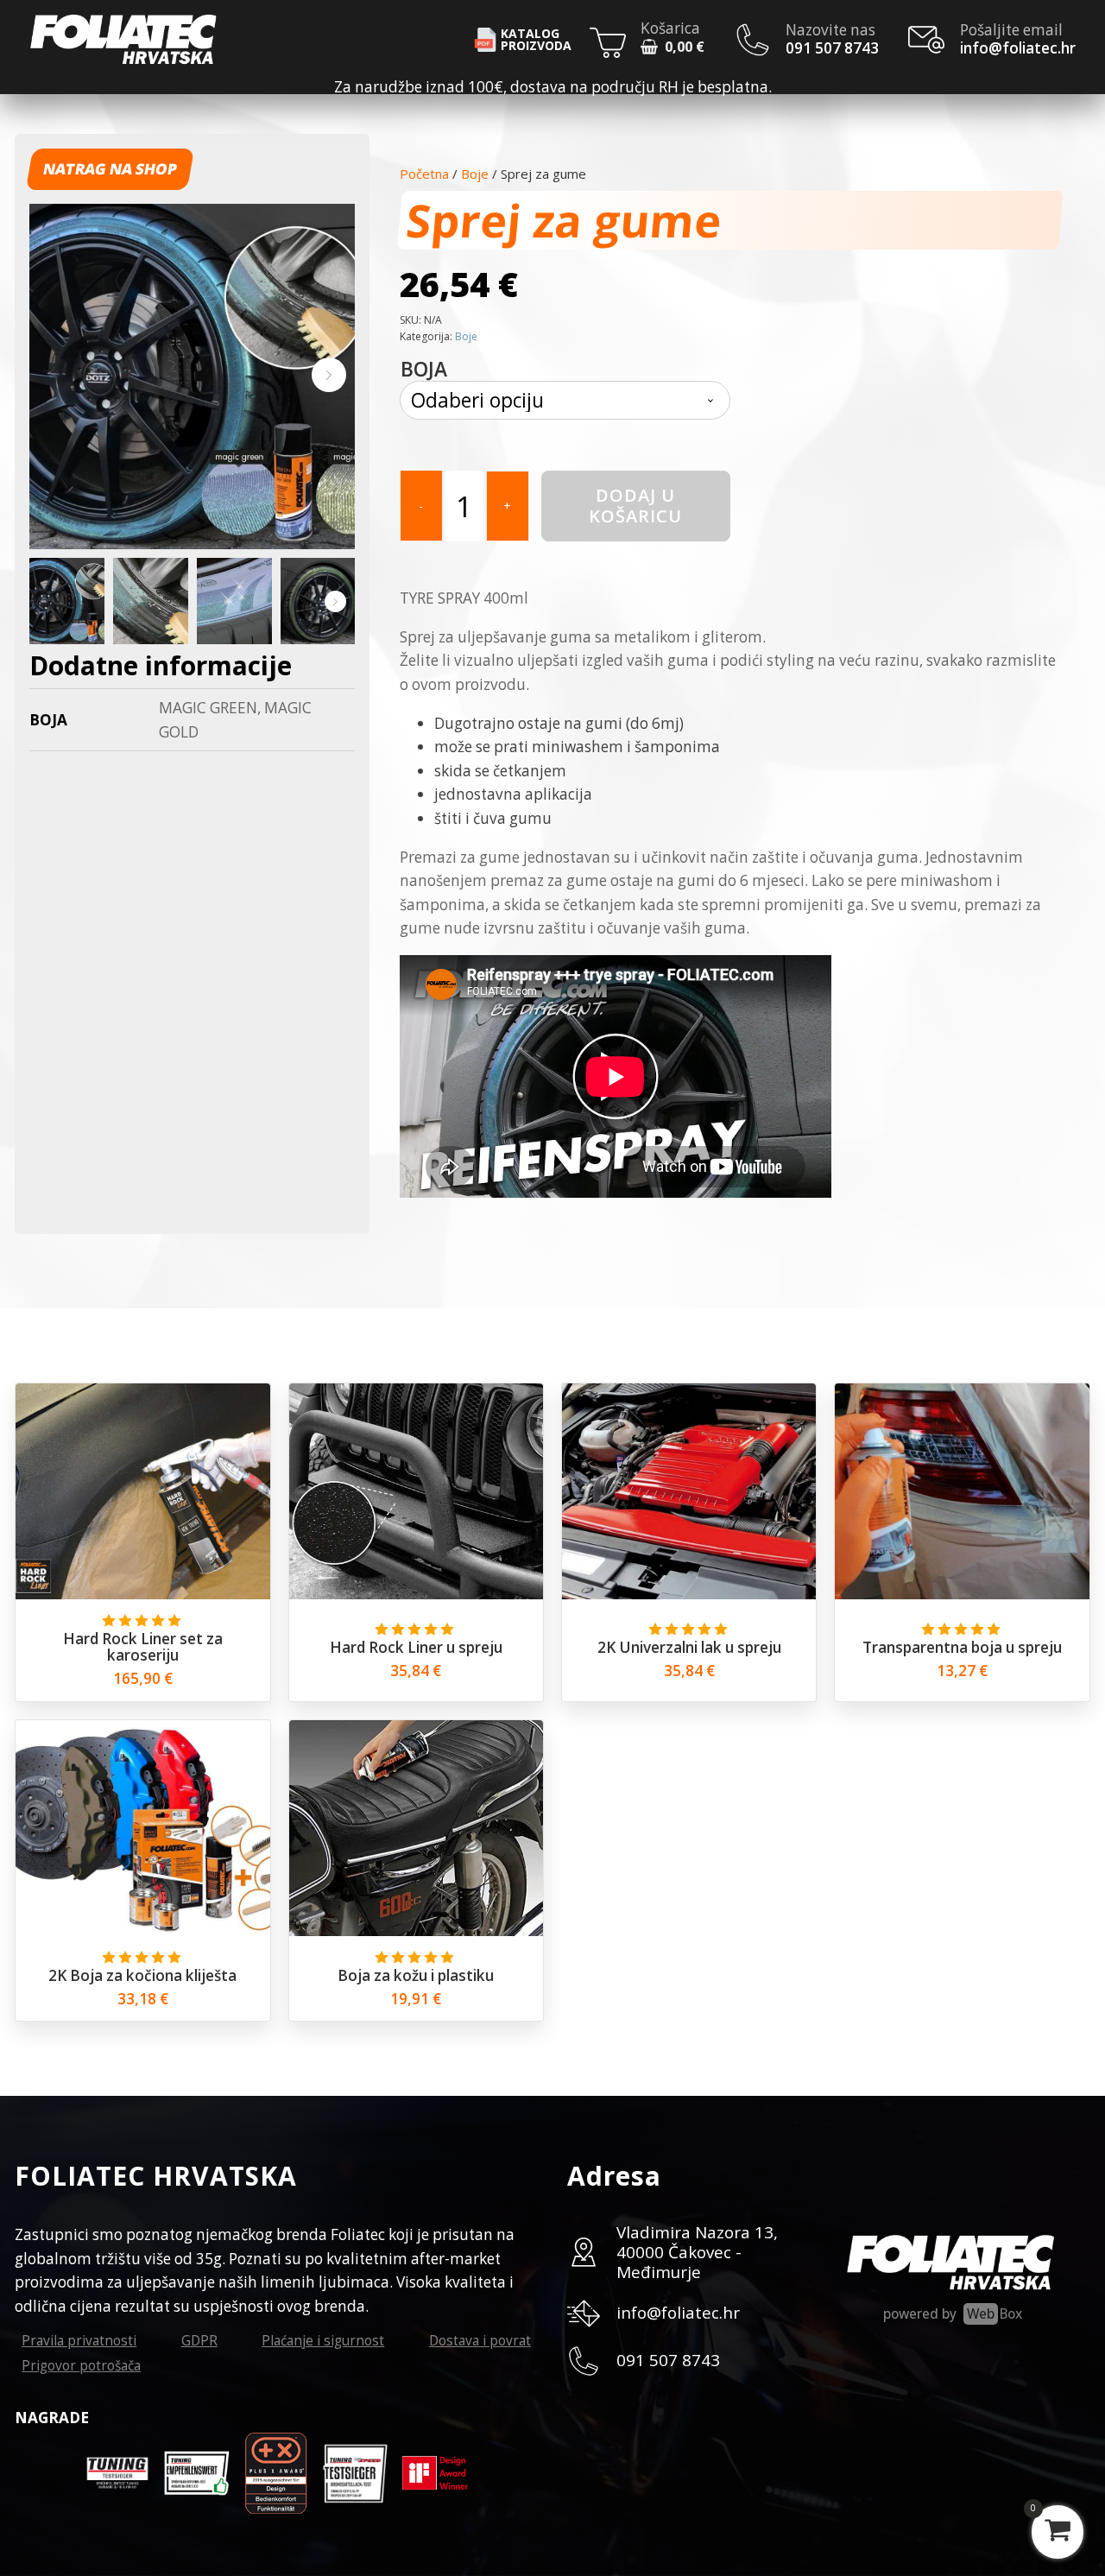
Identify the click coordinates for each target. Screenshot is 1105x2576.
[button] (672, 49)
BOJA (424, 369)
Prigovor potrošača (81, 2365)
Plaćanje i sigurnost (323, 2340)
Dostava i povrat (480, 2340)
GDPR (199, 2340)
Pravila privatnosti (79, 2340)
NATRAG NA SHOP (110, 169)
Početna (424, 174)
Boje (475, 174)
